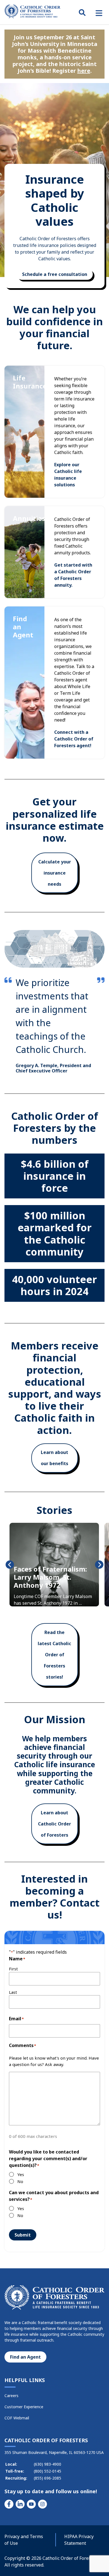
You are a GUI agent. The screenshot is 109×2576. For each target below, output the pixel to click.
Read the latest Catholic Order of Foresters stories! (54, 1655)
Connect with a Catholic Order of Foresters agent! (74, 739)
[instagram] (42, 2504)
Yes (21, 2174)
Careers (11, 2396)
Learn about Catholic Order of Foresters (54, 1824)
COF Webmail (17, 2418)
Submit (23, 2235)
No (20, 2181)
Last (13, 1992)
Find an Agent (25, 2357)
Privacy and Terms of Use (24, 2540)
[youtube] (31, 2504)
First (13, 1969)
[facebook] (9, 2504)
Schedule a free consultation (55, 274)
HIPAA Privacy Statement (79, 2540)
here (84, 71)
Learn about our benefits (54, 1458)
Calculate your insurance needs (55, 873)
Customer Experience (24, 2407)
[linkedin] (20, 2504)
